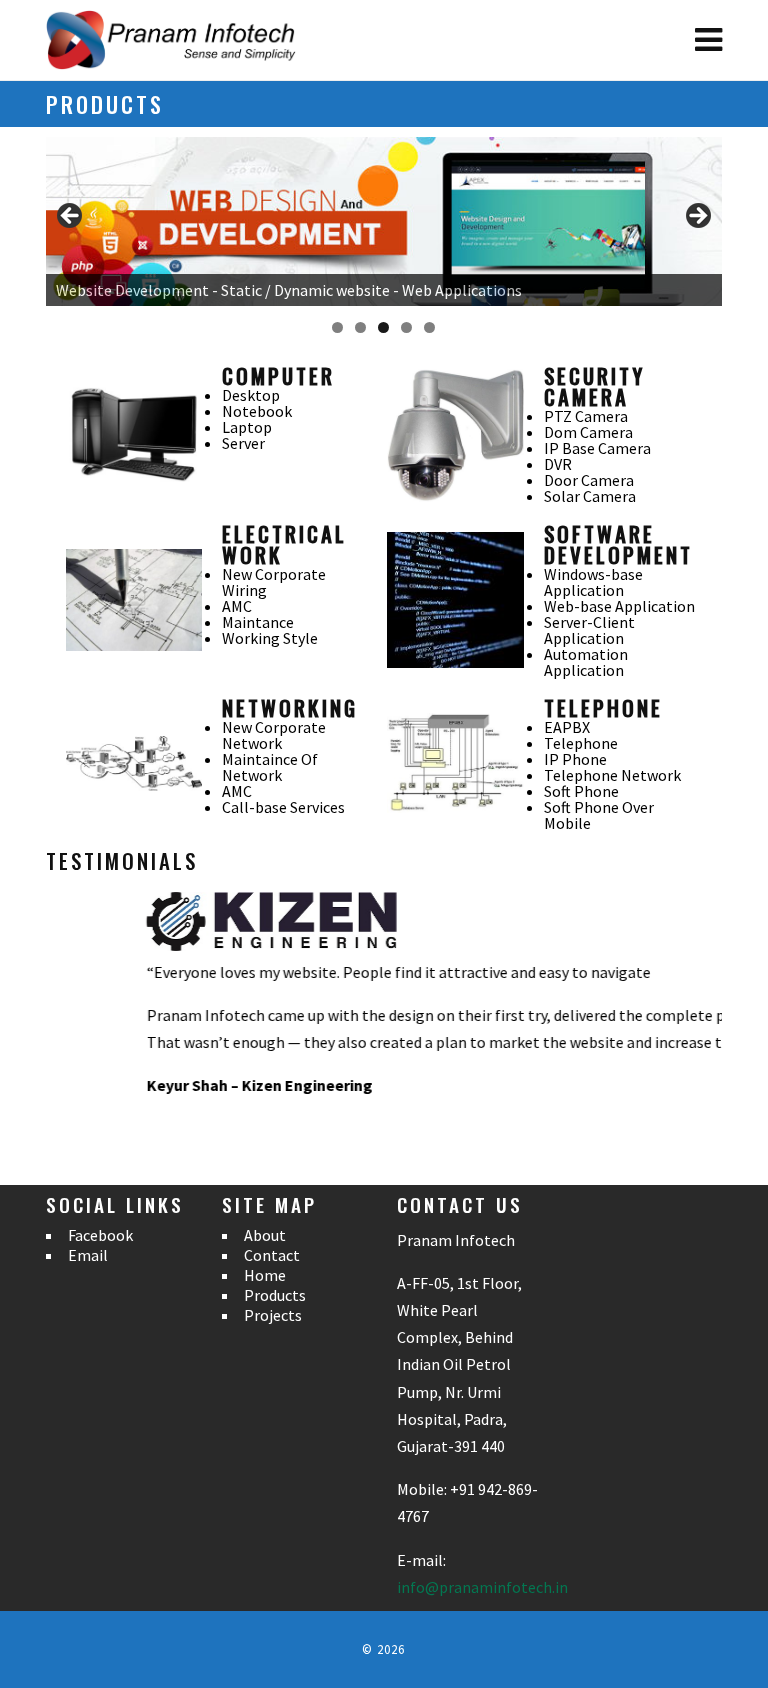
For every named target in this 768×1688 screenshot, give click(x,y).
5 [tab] (429, 327)
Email (88, 1255)
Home (265, 1275)
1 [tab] (337, 327)
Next (697, 217)
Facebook (100, 1235)
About (265, 1235)
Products (275, 1295)
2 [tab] (360, 327)
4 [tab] (406, 327)
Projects (273, 1315)
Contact (272, 1255)
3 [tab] (383, 327)
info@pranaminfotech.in (482, 1587)
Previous (71, 217)
